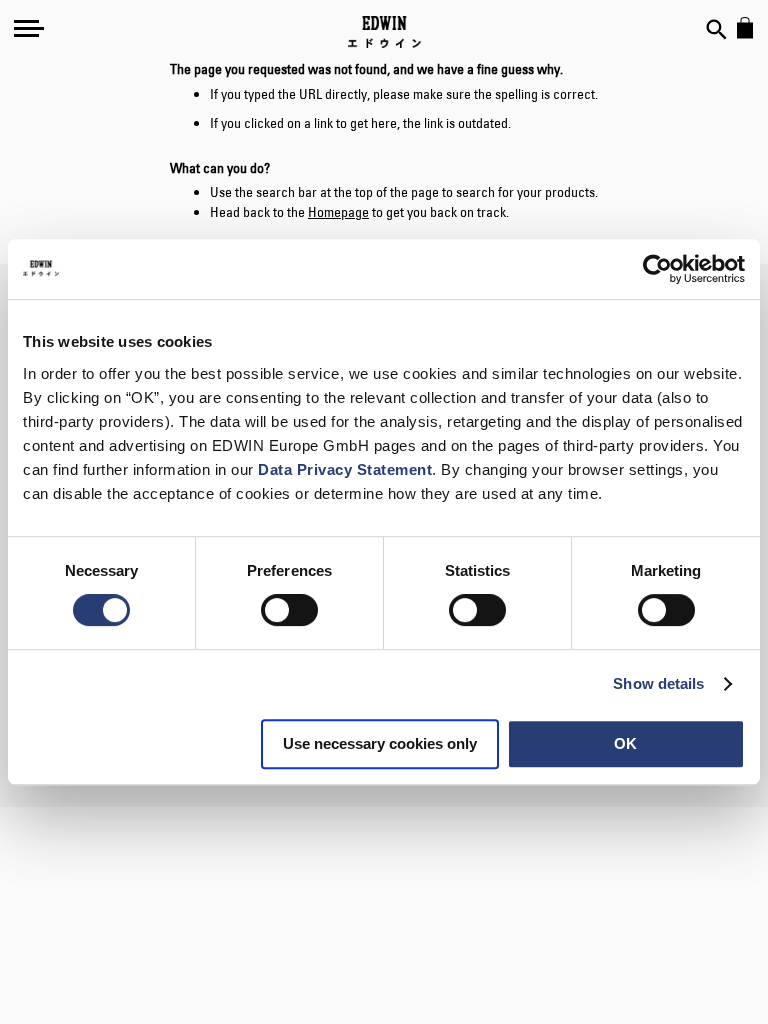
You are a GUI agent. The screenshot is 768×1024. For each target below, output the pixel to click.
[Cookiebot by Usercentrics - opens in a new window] (657, 269)
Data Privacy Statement (345, 469)
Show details (658, 683)
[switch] (289, 612)
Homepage (338, 212)
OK (625, 743)
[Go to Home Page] (384, 32)
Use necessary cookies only (380, 743)
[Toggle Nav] (29, 28)
